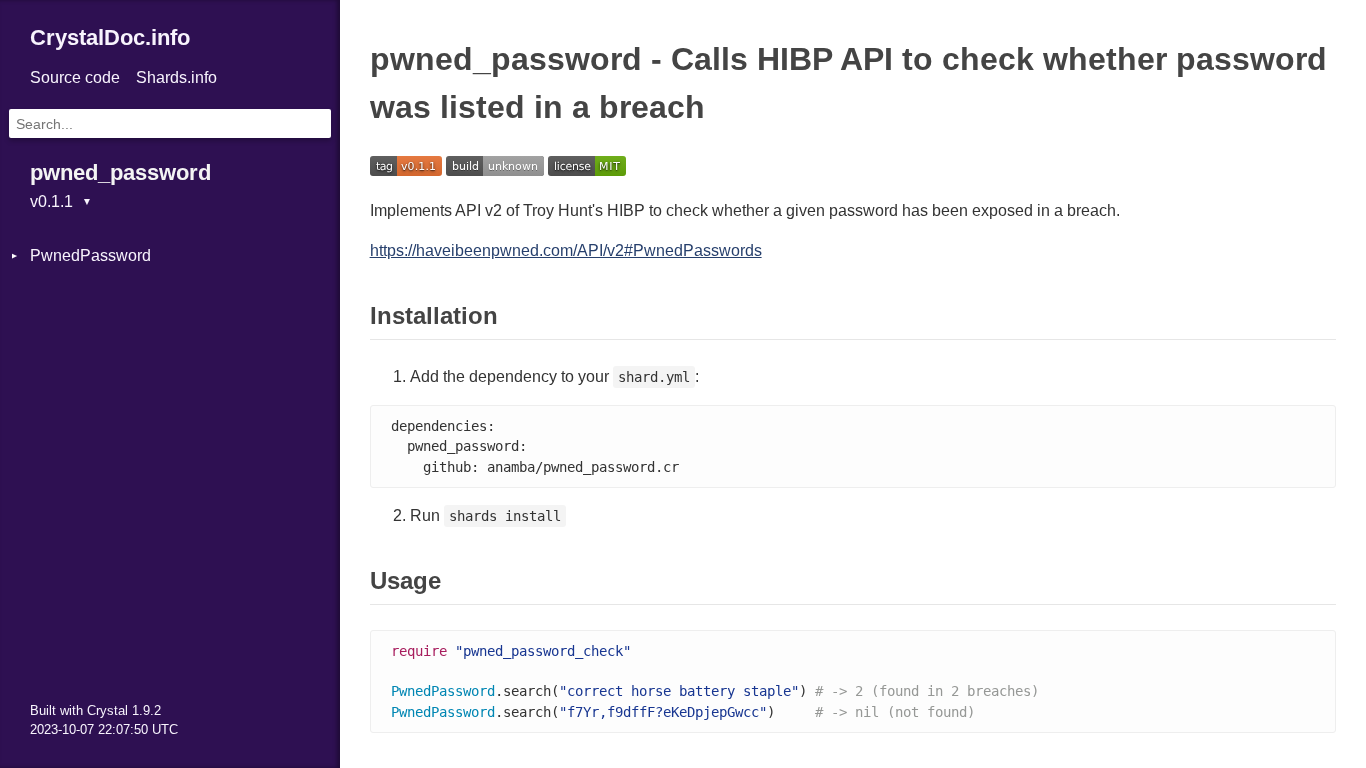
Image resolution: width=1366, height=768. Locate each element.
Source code (75, 77)
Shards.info (176, 77)
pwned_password (120, 172)
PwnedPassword (90, 255)
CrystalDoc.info (110, 37)
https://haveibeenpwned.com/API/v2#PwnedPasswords (566, 250)
